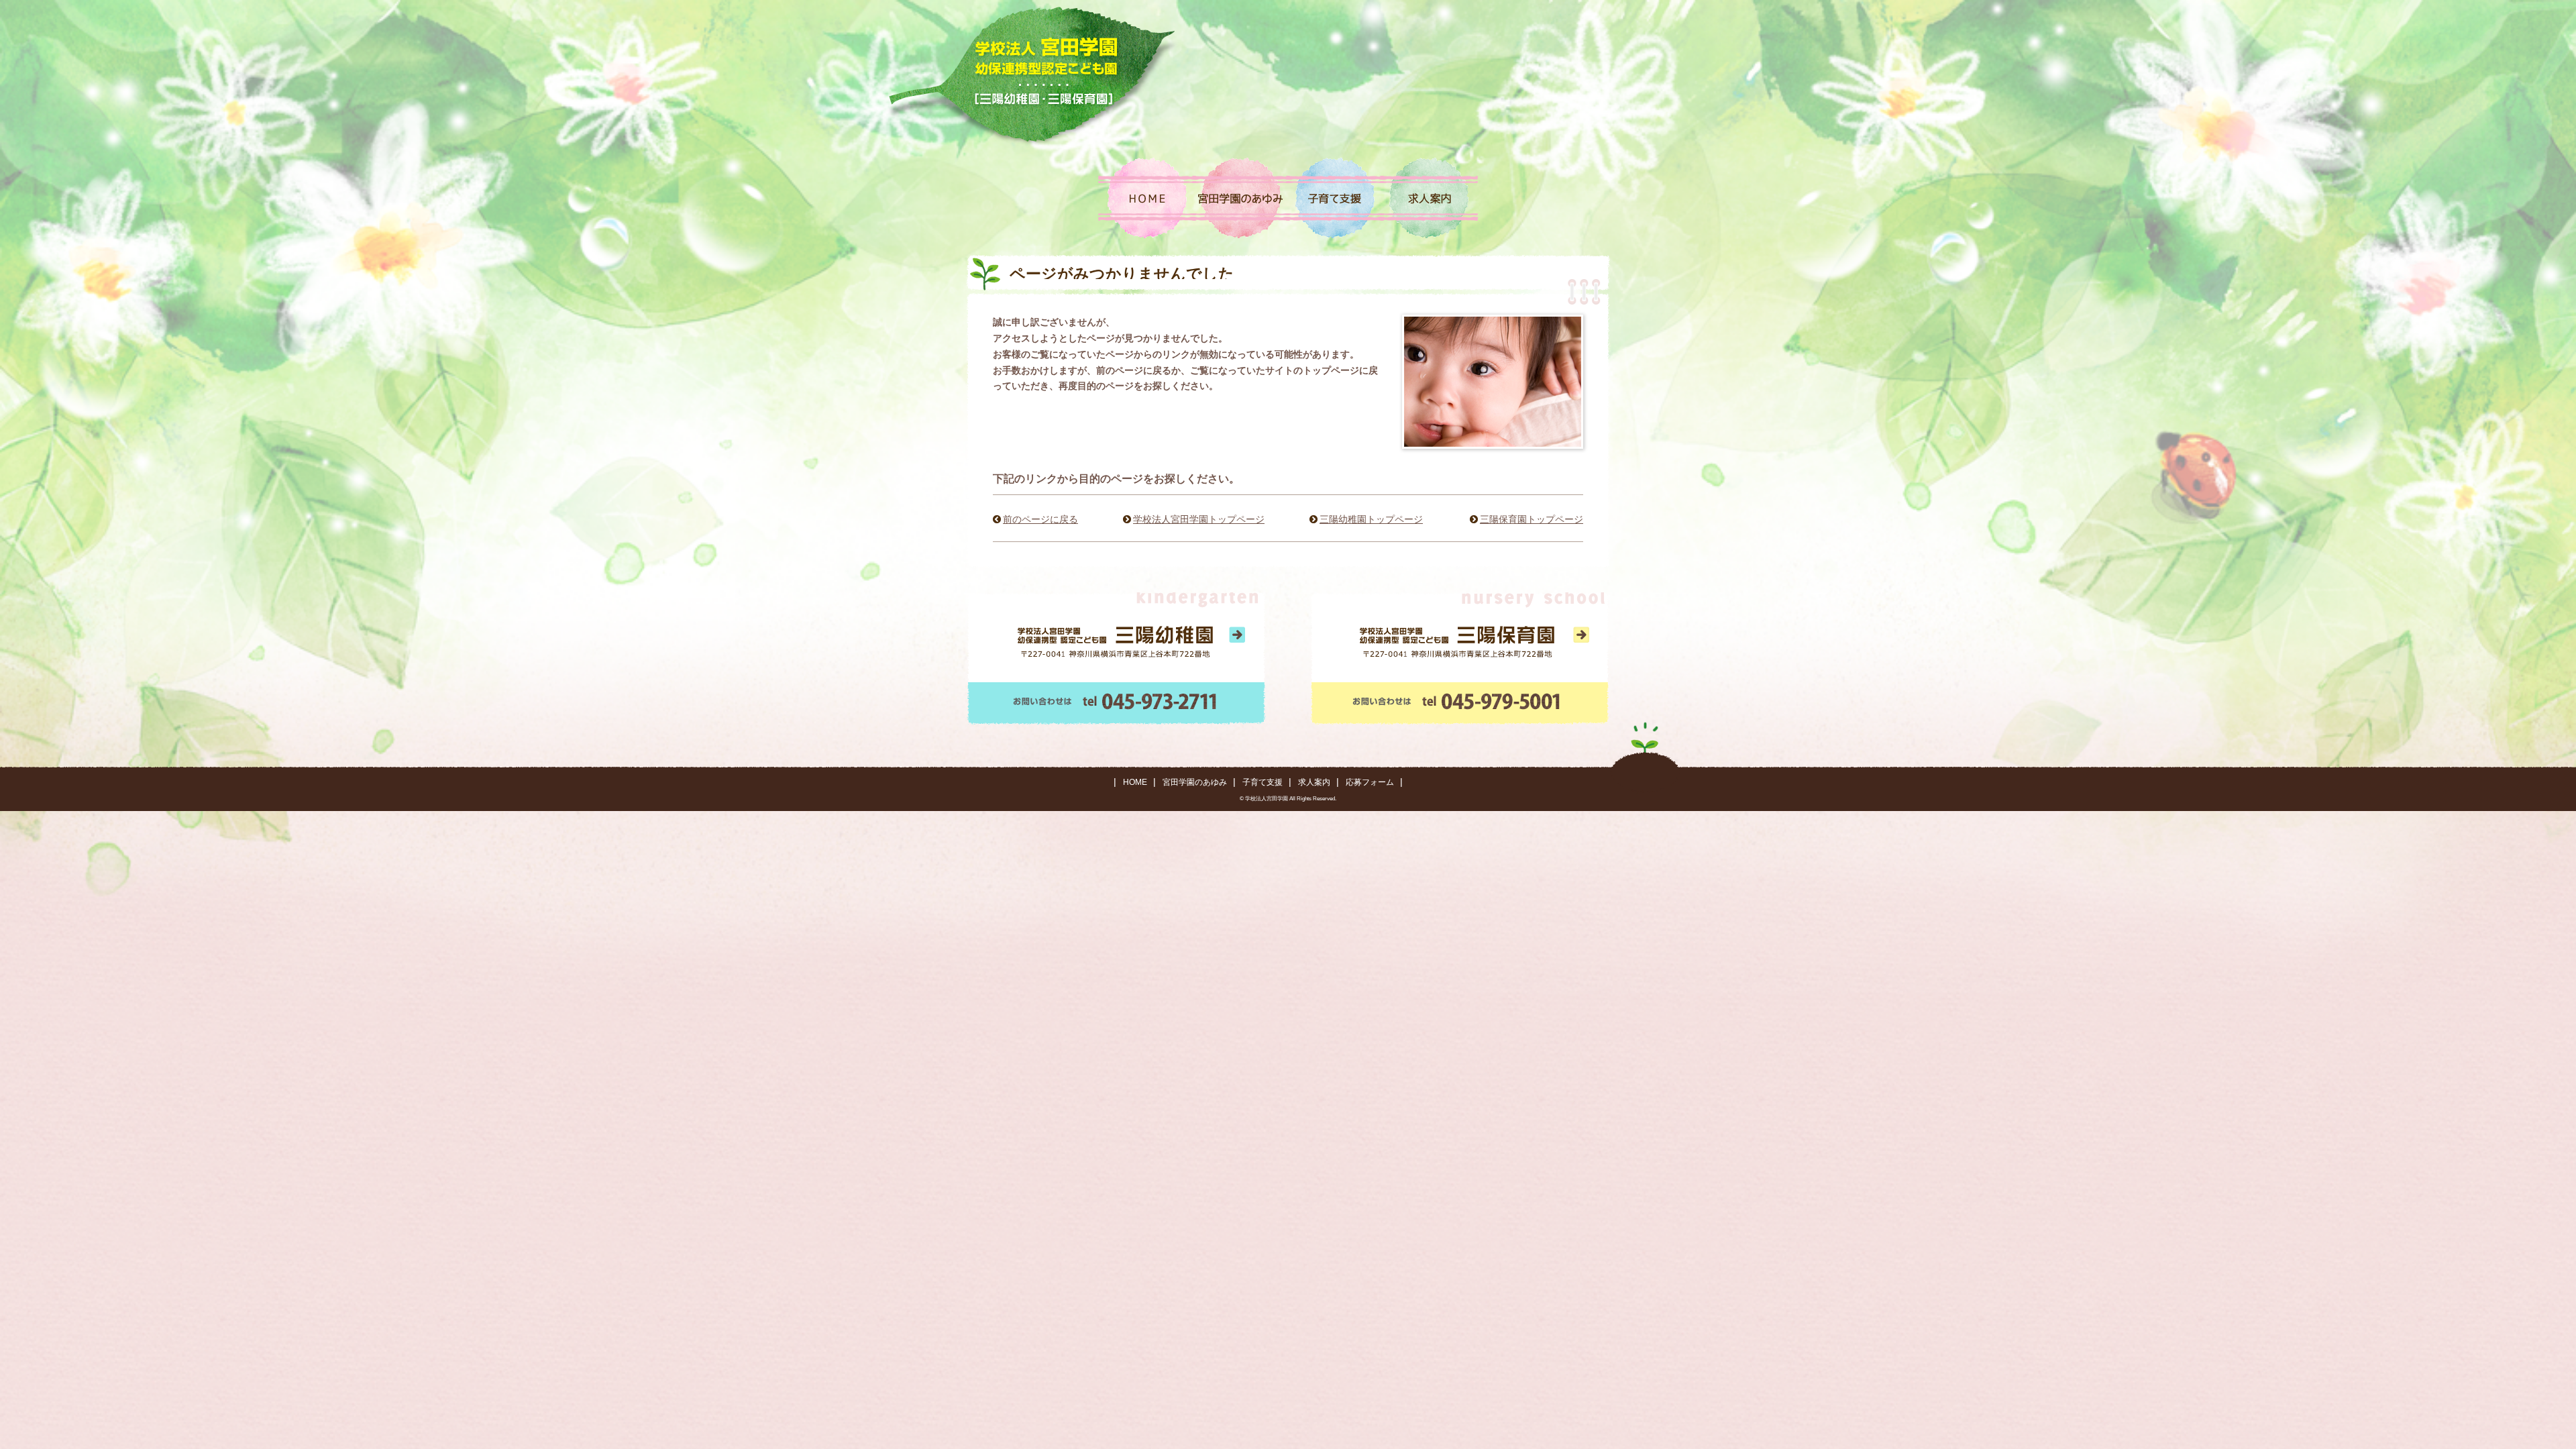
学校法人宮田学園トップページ (1199, 519)
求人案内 (1314, 782)
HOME (1135, 782)
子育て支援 (1263, 782)
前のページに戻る (1040, 519)
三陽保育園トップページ (1532, 519)
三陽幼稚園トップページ (1371, 519)
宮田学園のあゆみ (1195, 782)
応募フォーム (1370, 782)
